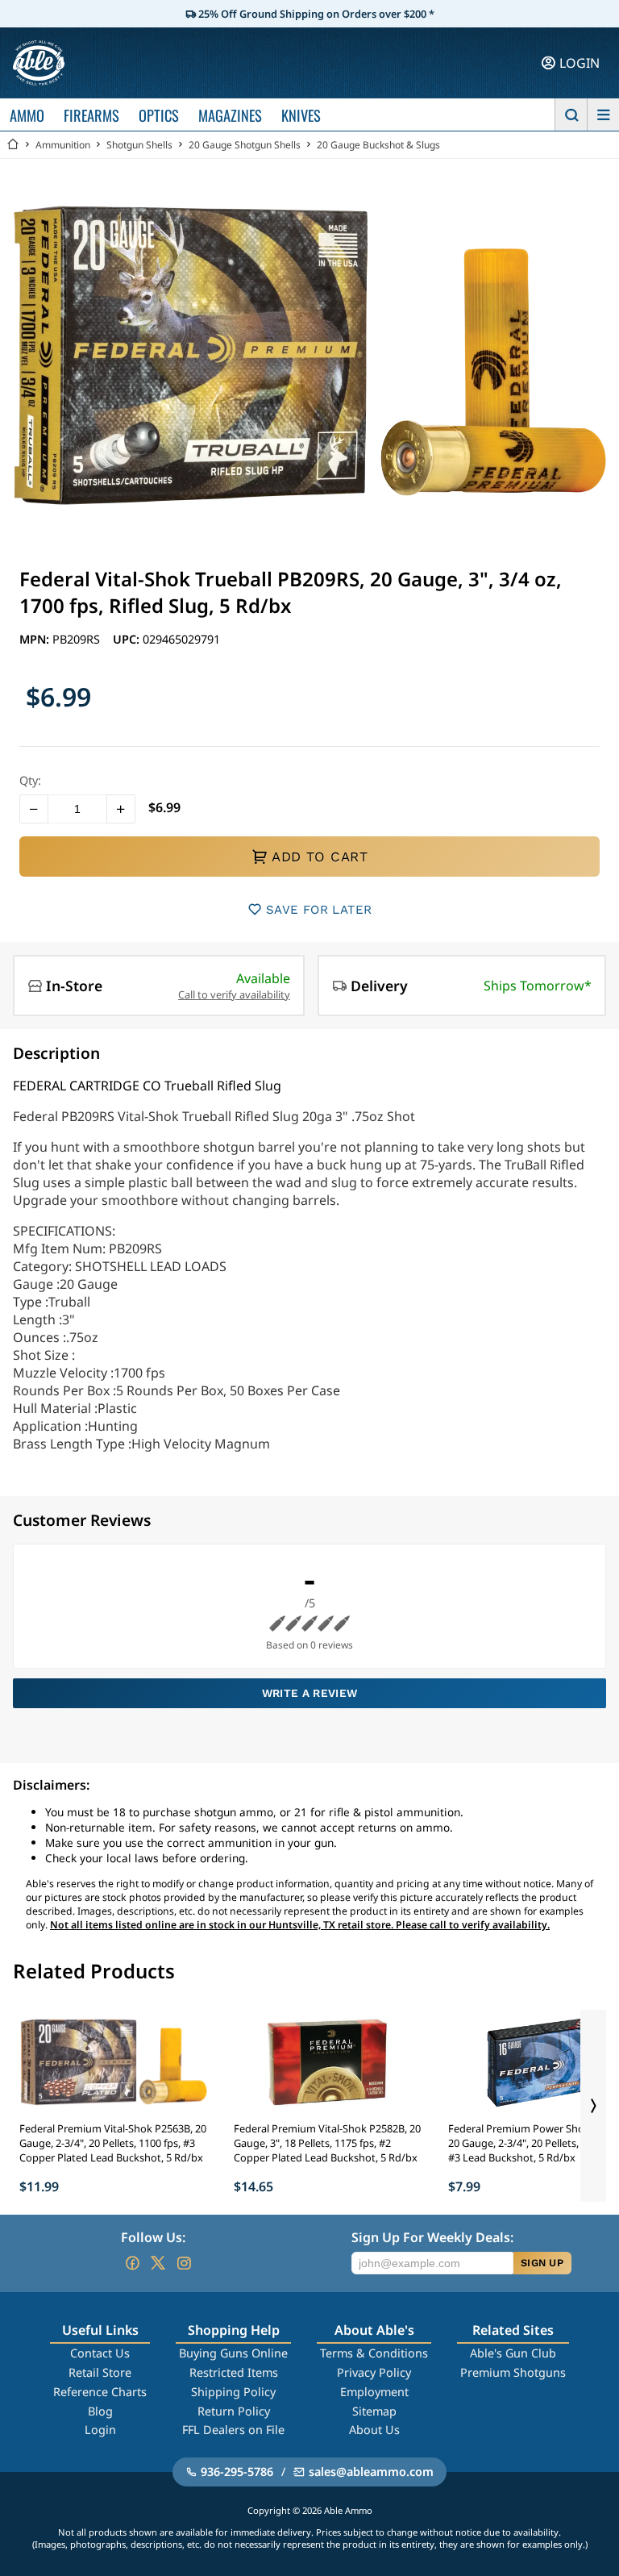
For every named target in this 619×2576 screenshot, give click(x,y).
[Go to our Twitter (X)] (158, 2263)
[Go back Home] (13, 145)
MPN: (36, 639)
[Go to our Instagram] (184, 2263)
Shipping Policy (233, 2392)
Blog (100, 2411)
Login (100, 2430)
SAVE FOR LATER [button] (319, 910)
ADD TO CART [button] (320, 857)
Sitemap (374, 2411)
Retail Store (100, 2372)
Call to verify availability (234, 994)
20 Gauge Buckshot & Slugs (378, 145)
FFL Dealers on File (233, 2430)
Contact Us (100, 2353)
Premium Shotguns (513, 2372)
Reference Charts (100, 2392)
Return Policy (234, 2411)
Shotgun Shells (139, 145)
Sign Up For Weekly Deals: (432, 2237)
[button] (34, 809)
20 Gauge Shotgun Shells (245, 145)
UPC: (128, 639)
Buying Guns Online (233, 2353)
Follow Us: (153, 2237)
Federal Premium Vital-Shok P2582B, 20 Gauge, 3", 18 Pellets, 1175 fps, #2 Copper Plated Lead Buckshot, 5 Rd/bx (327, 2143)
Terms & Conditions (374, 2353)
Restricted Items (234, 2372)
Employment (374, 2392)
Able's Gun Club (513, 2353)
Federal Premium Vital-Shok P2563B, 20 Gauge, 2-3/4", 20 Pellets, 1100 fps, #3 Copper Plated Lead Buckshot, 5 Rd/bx (113, 2143)
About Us (374, 2430)
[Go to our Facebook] (132, 2263)
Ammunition (63, 145)
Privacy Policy (374, 2372)
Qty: (30, 780)
